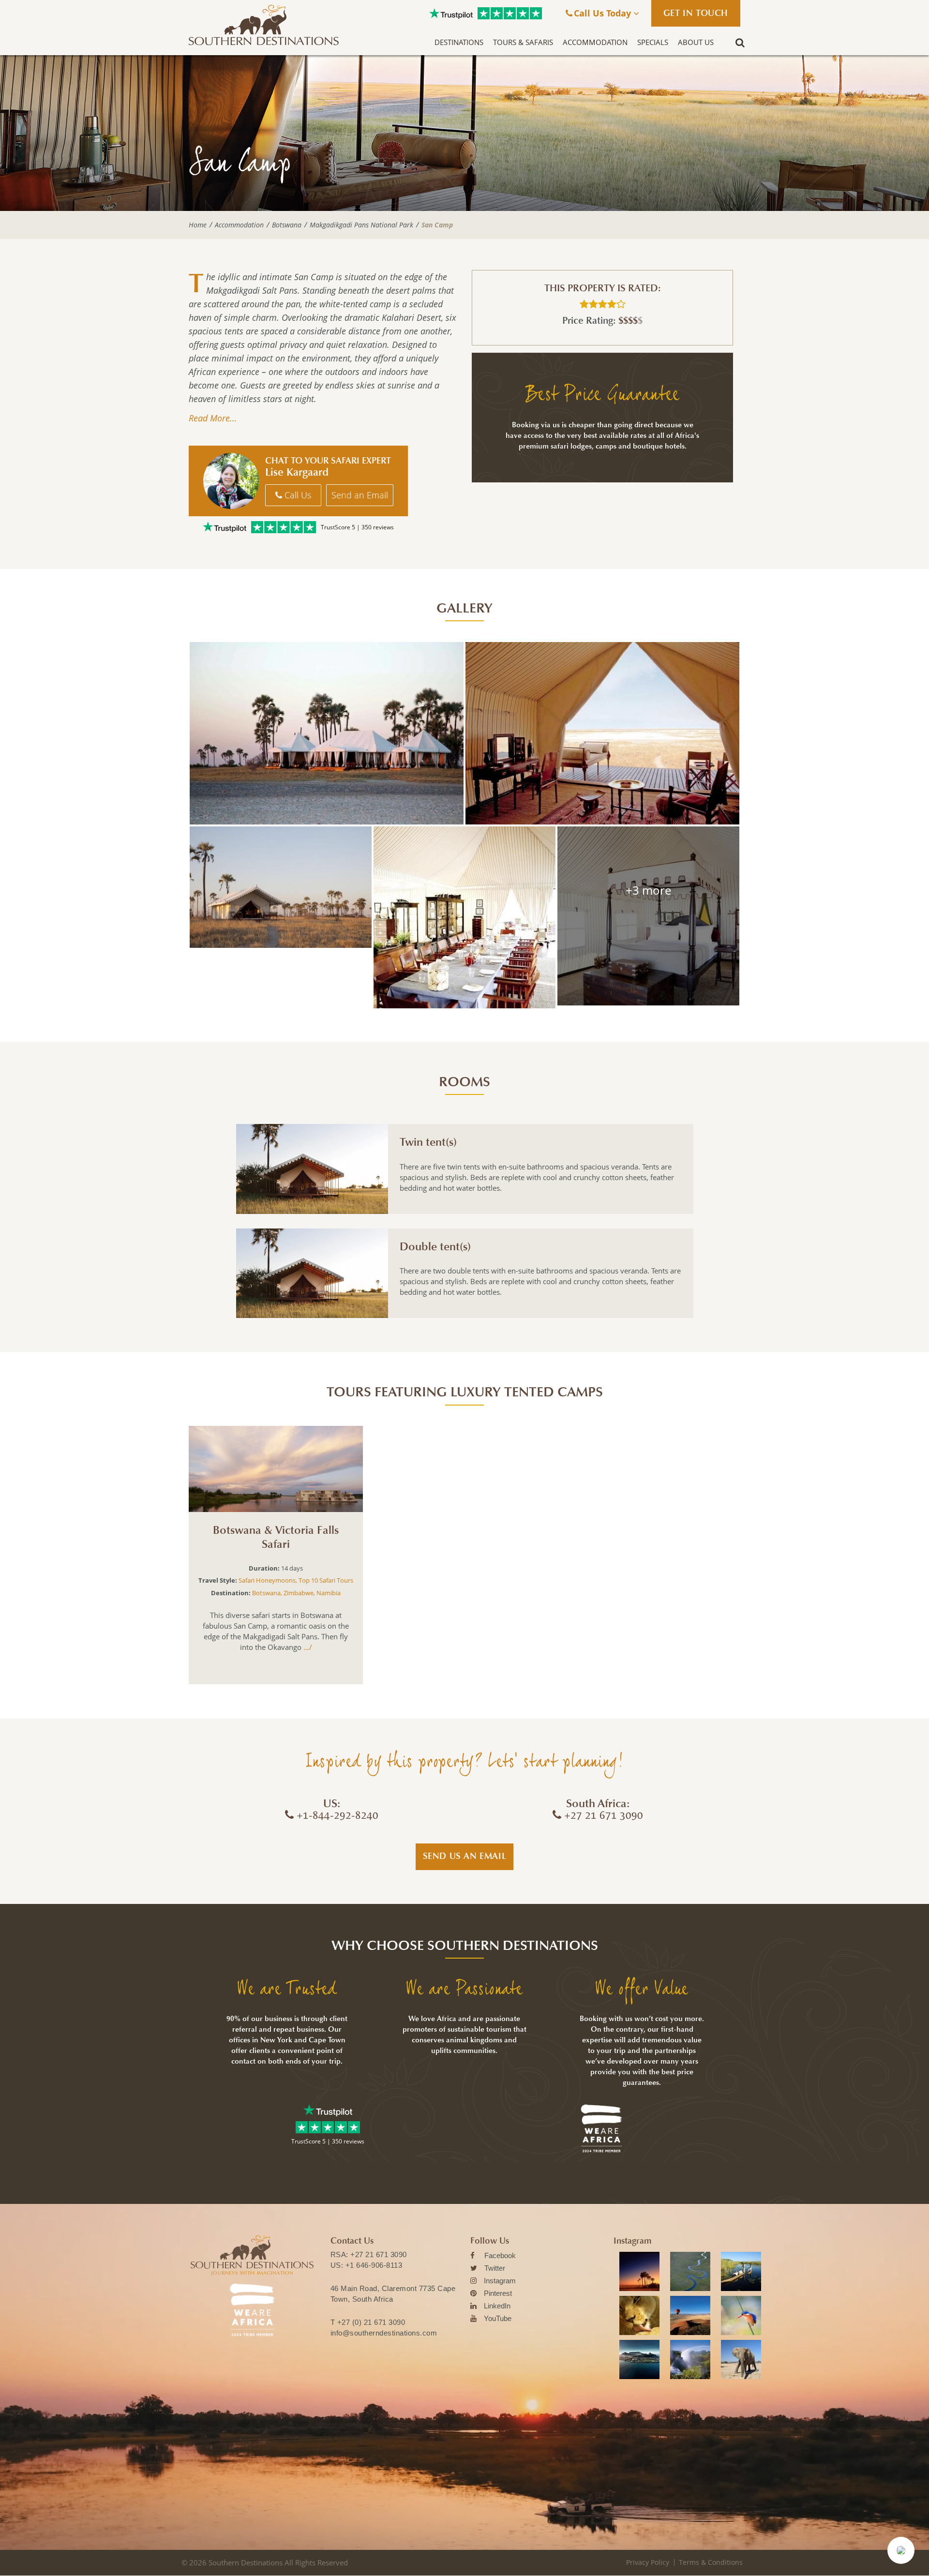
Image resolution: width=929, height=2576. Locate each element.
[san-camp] (602, 733)
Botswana (287, 225)
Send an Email (360, 495)
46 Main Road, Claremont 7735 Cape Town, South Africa (393, 2294)
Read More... (213, 418)
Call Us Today (604, 13)
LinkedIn (497, 2306)
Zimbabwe (299, 1593)
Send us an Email (465, 1856)
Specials (653, 42)
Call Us (297, 495)
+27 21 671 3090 (379, 2254)
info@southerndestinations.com (384, 2333)
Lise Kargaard (297, 472)
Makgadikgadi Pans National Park (361, 225)
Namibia (329, 1593)
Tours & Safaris (523, 42)
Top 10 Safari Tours (326, 1580)
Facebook (500, 2255)
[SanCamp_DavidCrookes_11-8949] (281, 887)
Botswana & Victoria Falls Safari (276, 1537)
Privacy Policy (648, 2562)
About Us (696, 42)
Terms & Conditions (711, 2562)
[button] (901, 2550)
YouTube (498, 2318)
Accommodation (595, 42)
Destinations (459, 42)
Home (198, 225)
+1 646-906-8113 (374, 2265)
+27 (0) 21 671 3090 (371, 2322)
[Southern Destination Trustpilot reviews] (451, 14)
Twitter (495, 2268)
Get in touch (696, 13)
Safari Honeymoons (267, 1580)
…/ (307, 1647)
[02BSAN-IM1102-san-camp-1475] (327, 733)
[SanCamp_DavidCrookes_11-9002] (648, 916)
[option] (276, 1555)
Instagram (500, 2281)
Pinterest (498, 2293)
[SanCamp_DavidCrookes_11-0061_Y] (464, 917)
